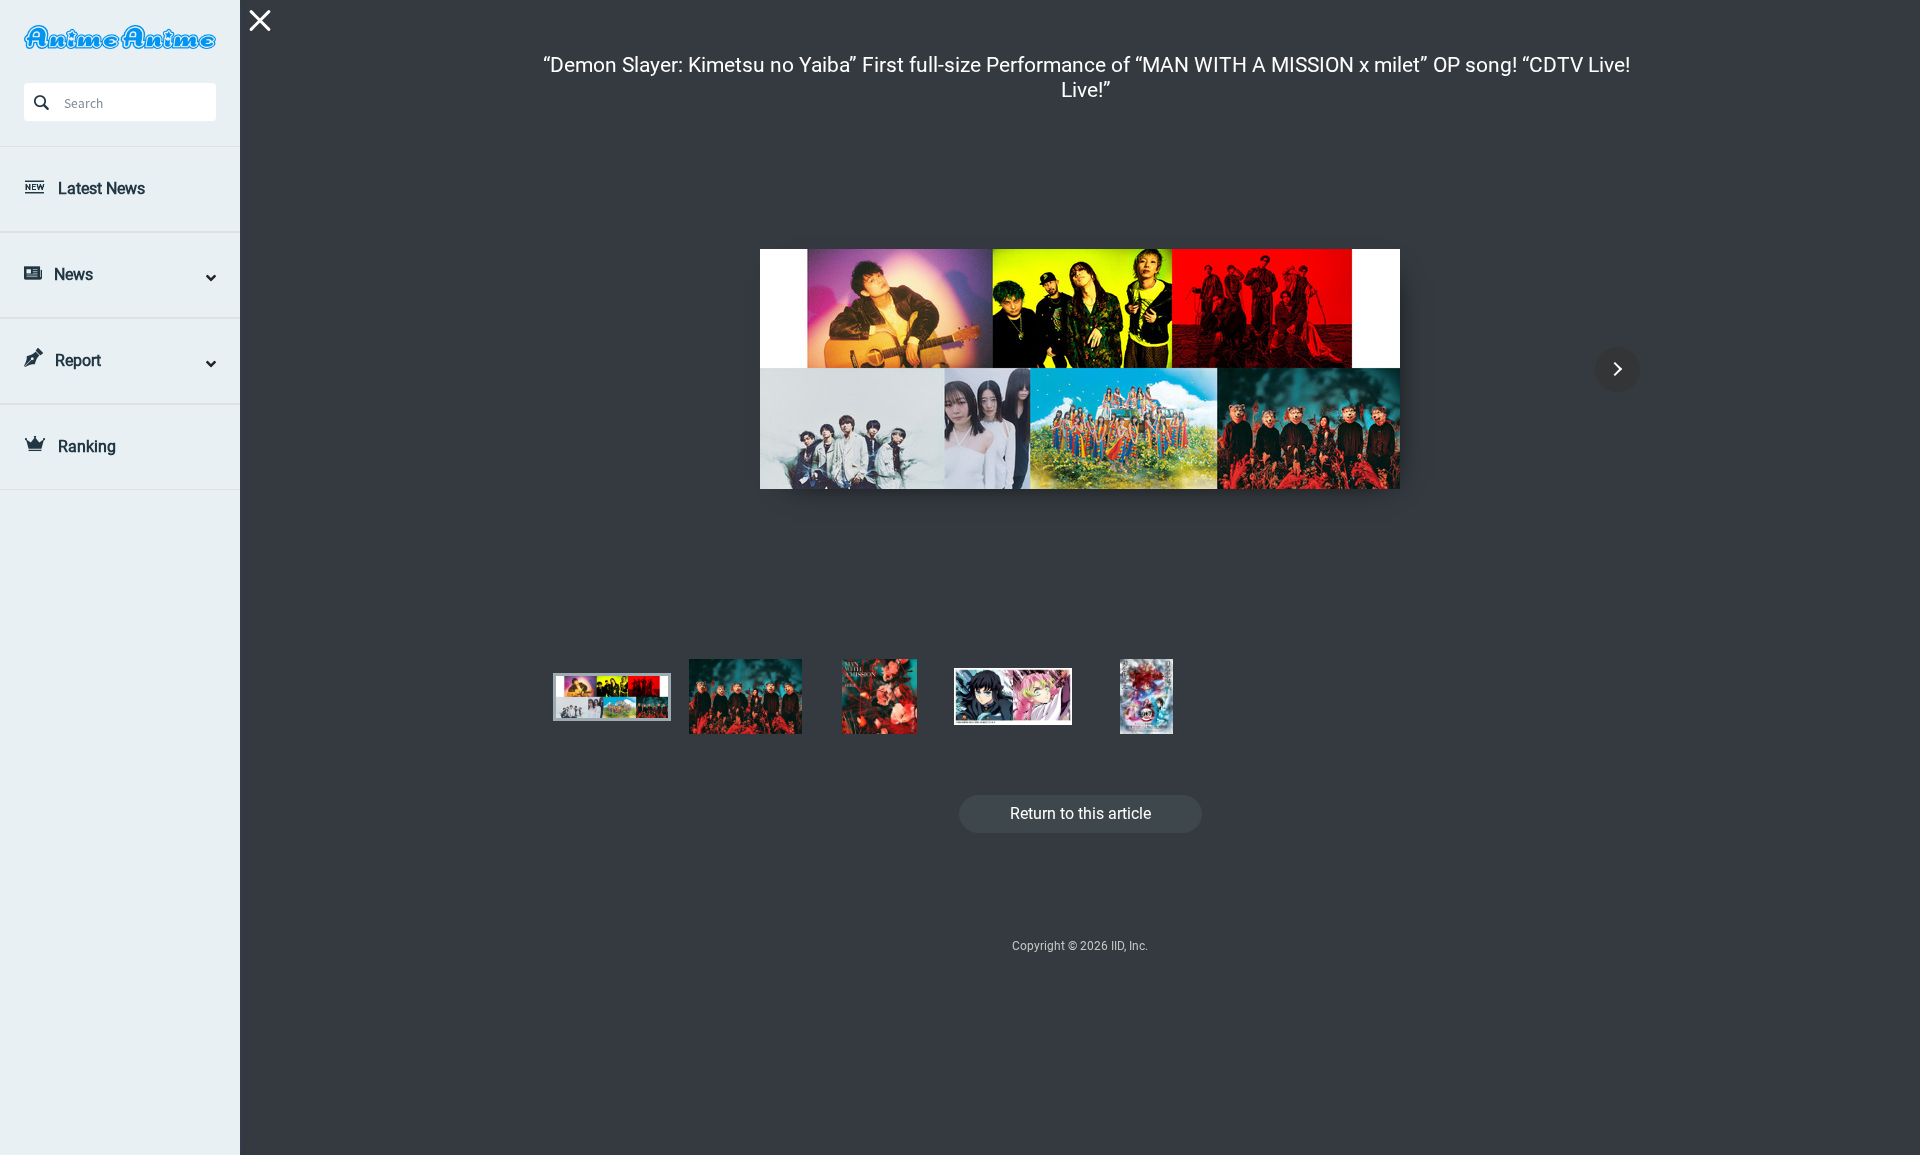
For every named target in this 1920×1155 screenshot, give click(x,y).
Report (78, 360)
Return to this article (1080, 813)
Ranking (87, 446)
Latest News (101, 188)
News (73, 274)
